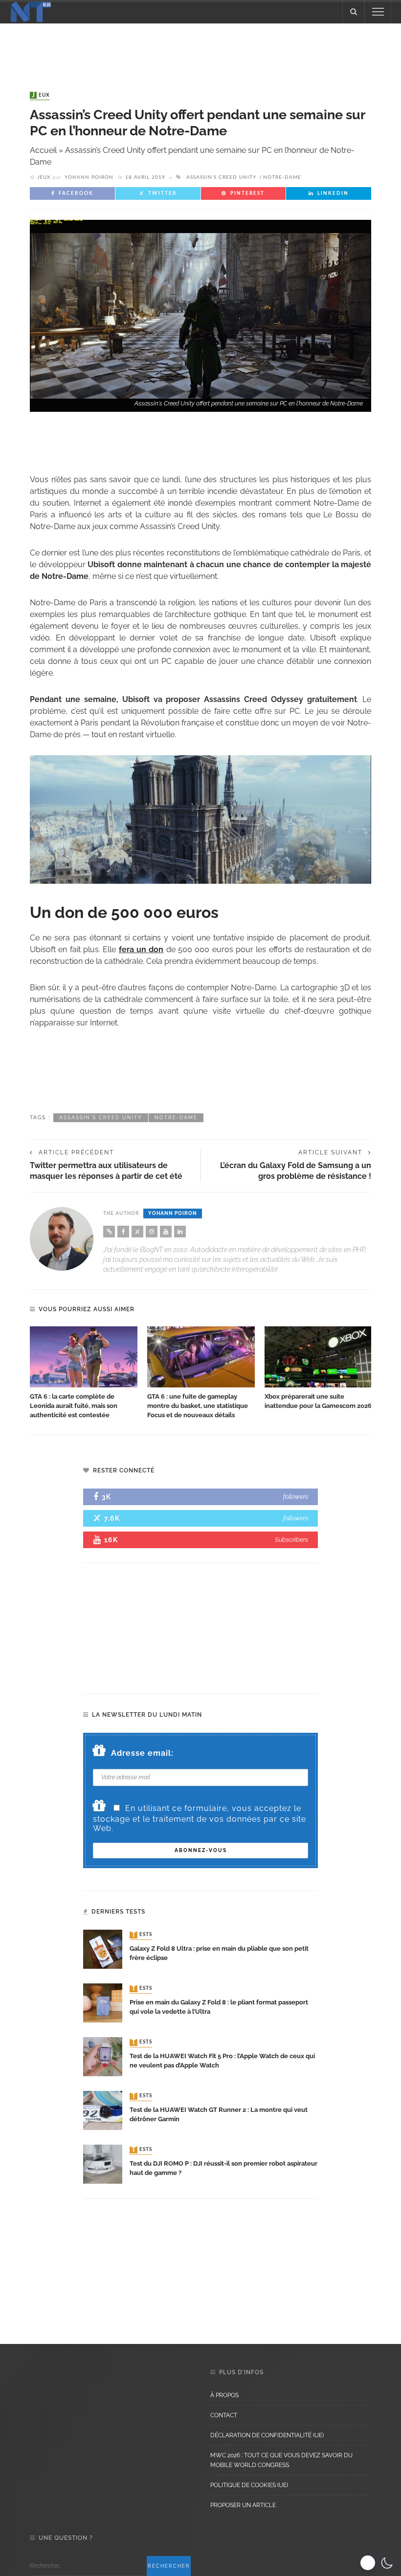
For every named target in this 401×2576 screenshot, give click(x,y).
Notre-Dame (282, 177)
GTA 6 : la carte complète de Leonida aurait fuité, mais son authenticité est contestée (74, 1406)
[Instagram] (152, 1232)
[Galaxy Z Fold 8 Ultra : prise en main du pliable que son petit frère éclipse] (103, 1948)
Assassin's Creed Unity (221, 177)
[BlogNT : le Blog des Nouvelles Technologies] (31, 11)
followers (296, 1497)
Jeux (41, 95)
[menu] (378, 12)
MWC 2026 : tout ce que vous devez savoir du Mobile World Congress (281, 2460)
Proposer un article (243, 2505)
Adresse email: (142, 1753)
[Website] (109, 1232)
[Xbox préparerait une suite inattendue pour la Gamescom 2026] (318, 1357)
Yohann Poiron (89, 177)
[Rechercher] (354, 12)
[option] (84, 1373)
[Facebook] (123, 1232)
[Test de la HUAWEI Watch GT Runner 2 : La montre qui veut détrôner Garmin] (103, 2110)
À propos (224, 2395)
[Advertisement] (200, 48)
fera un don (141, 949)
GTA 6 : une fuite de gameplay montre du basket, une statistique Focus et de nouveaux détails (198, 1406)
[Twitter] (137, 1232)
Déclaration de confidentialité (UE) (267, 2435)
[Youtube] (166, 1232)
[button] (378, 2563)
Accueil (43, 150)
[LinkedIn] (180, 1232)
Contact (224, 2415)
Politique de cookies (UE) (249, 2485)
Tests (142, 1935)
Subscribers (291, 1540)
